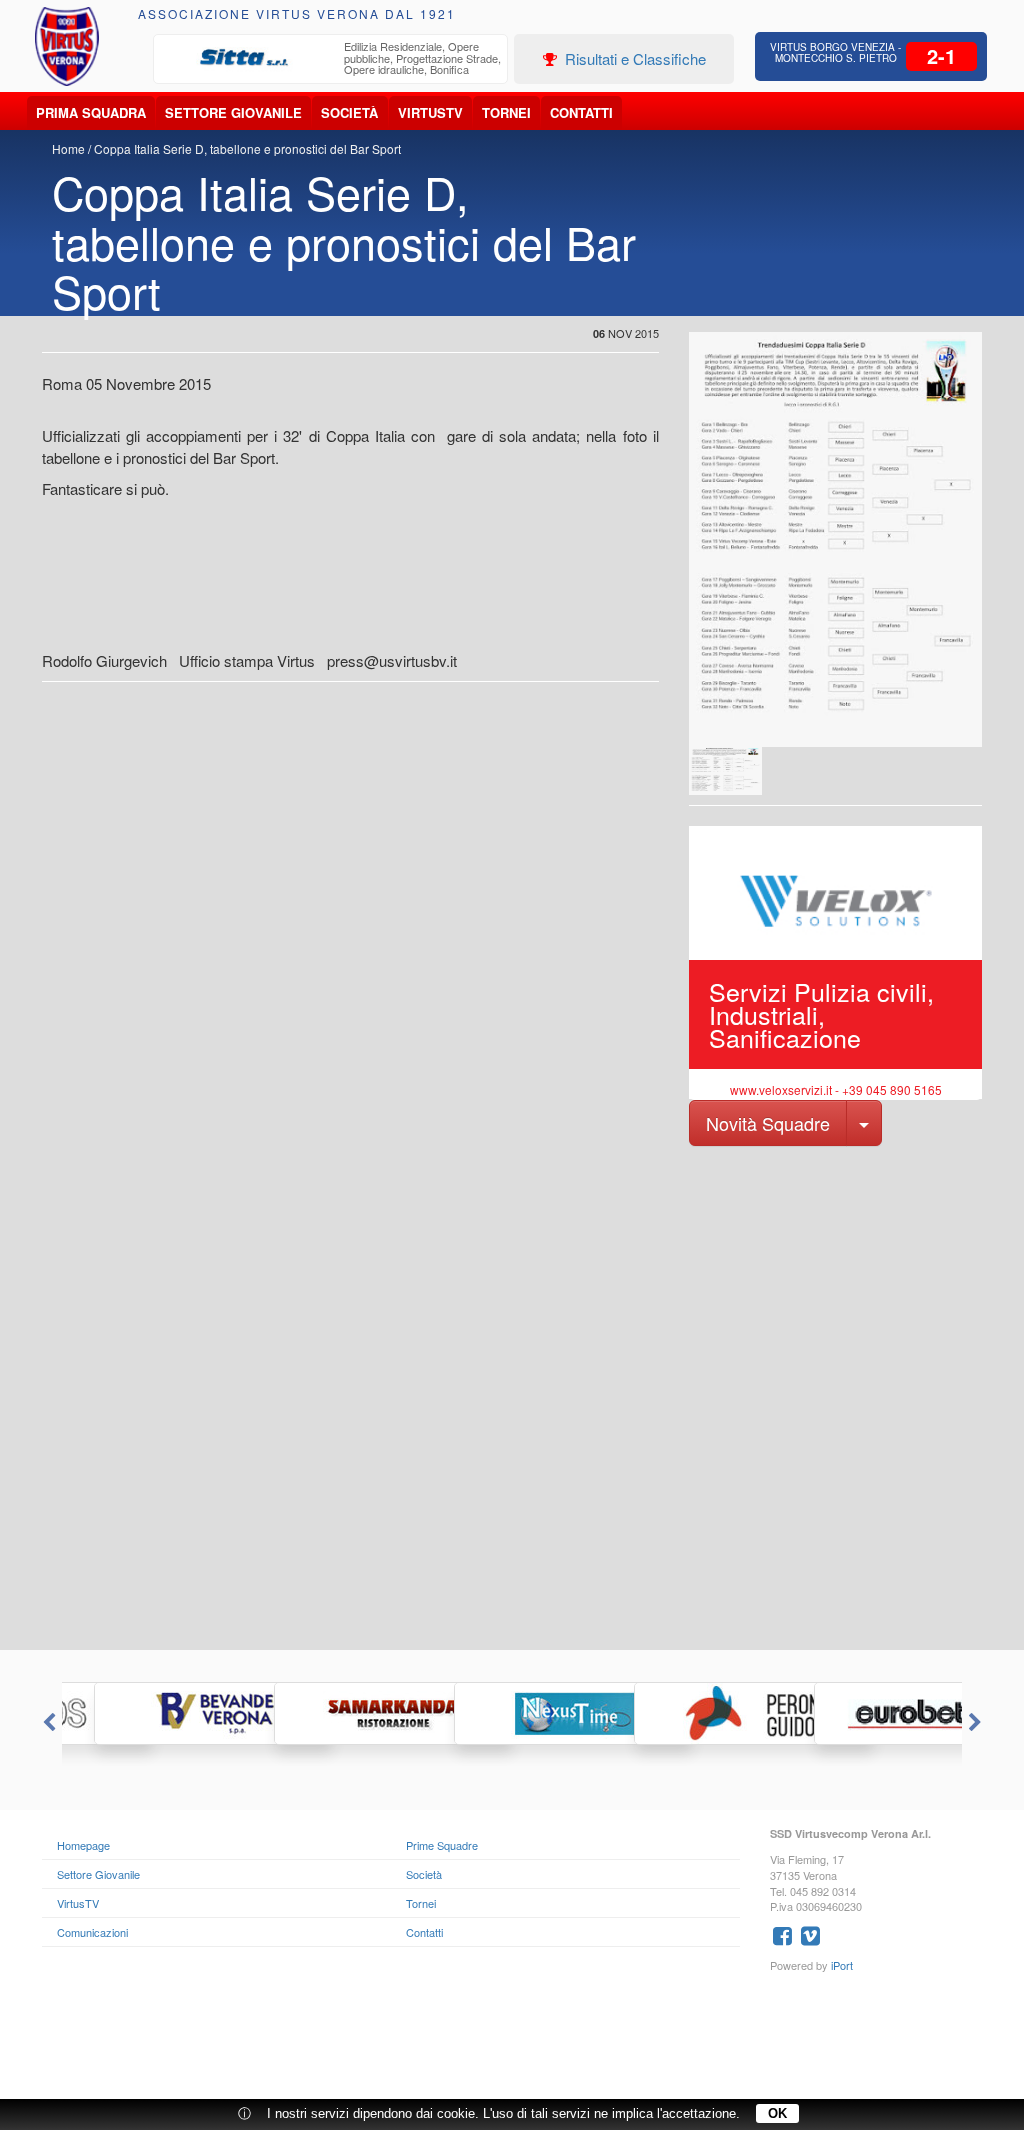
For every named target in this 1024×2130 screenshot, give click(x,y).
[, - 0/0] (725, 771)
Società (349, 112)
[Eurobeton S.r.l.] (872, 1713)
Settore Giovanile (233, 112)
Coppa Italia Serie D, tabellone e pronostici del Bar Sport (247, 148)
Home (68, 148)
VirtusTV (430, 112)
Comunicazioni (92, 1932)
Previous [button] (47, 1723)
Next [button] (977, 1723)
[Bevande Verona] (152, 1713)
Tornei (506, 112)
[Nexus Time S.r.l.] (512, 1713)
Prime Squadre (442, 1845)
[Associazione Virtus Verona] (67, 46)
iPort (842, 1965)
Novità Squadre (768, 1123)
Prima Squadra (91, 112)
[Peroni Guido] (692, 1713)
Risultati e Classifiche (633, 58)
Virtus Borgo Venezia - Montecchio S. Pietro (835, 52)
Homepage (83, 1845)
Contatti (581, 112)
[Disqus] (512, 1396)
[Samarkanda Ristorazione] (332, 1713)
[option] (331, 60)
